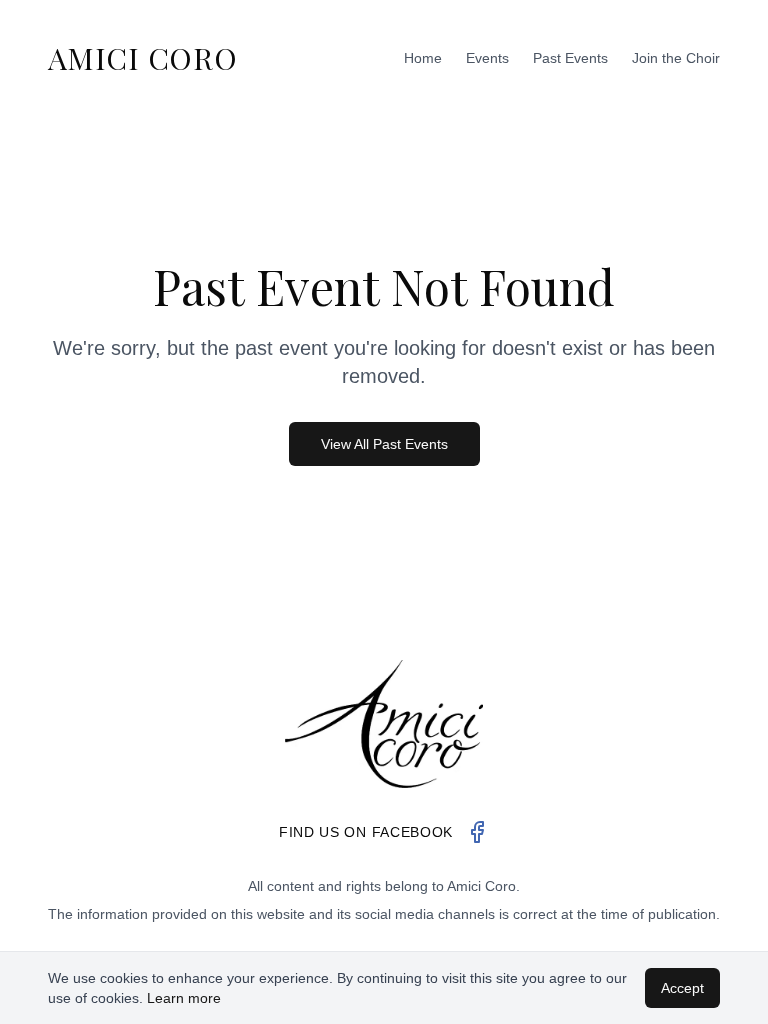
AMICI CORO (143, 58)
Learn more (184, 998)
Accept (682, 988)
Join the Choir (676, 58)
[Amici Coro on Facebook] (477, 832)
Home (423, 58)
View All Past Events (384, 444)
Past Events (570, 58)
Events (487, 58)
